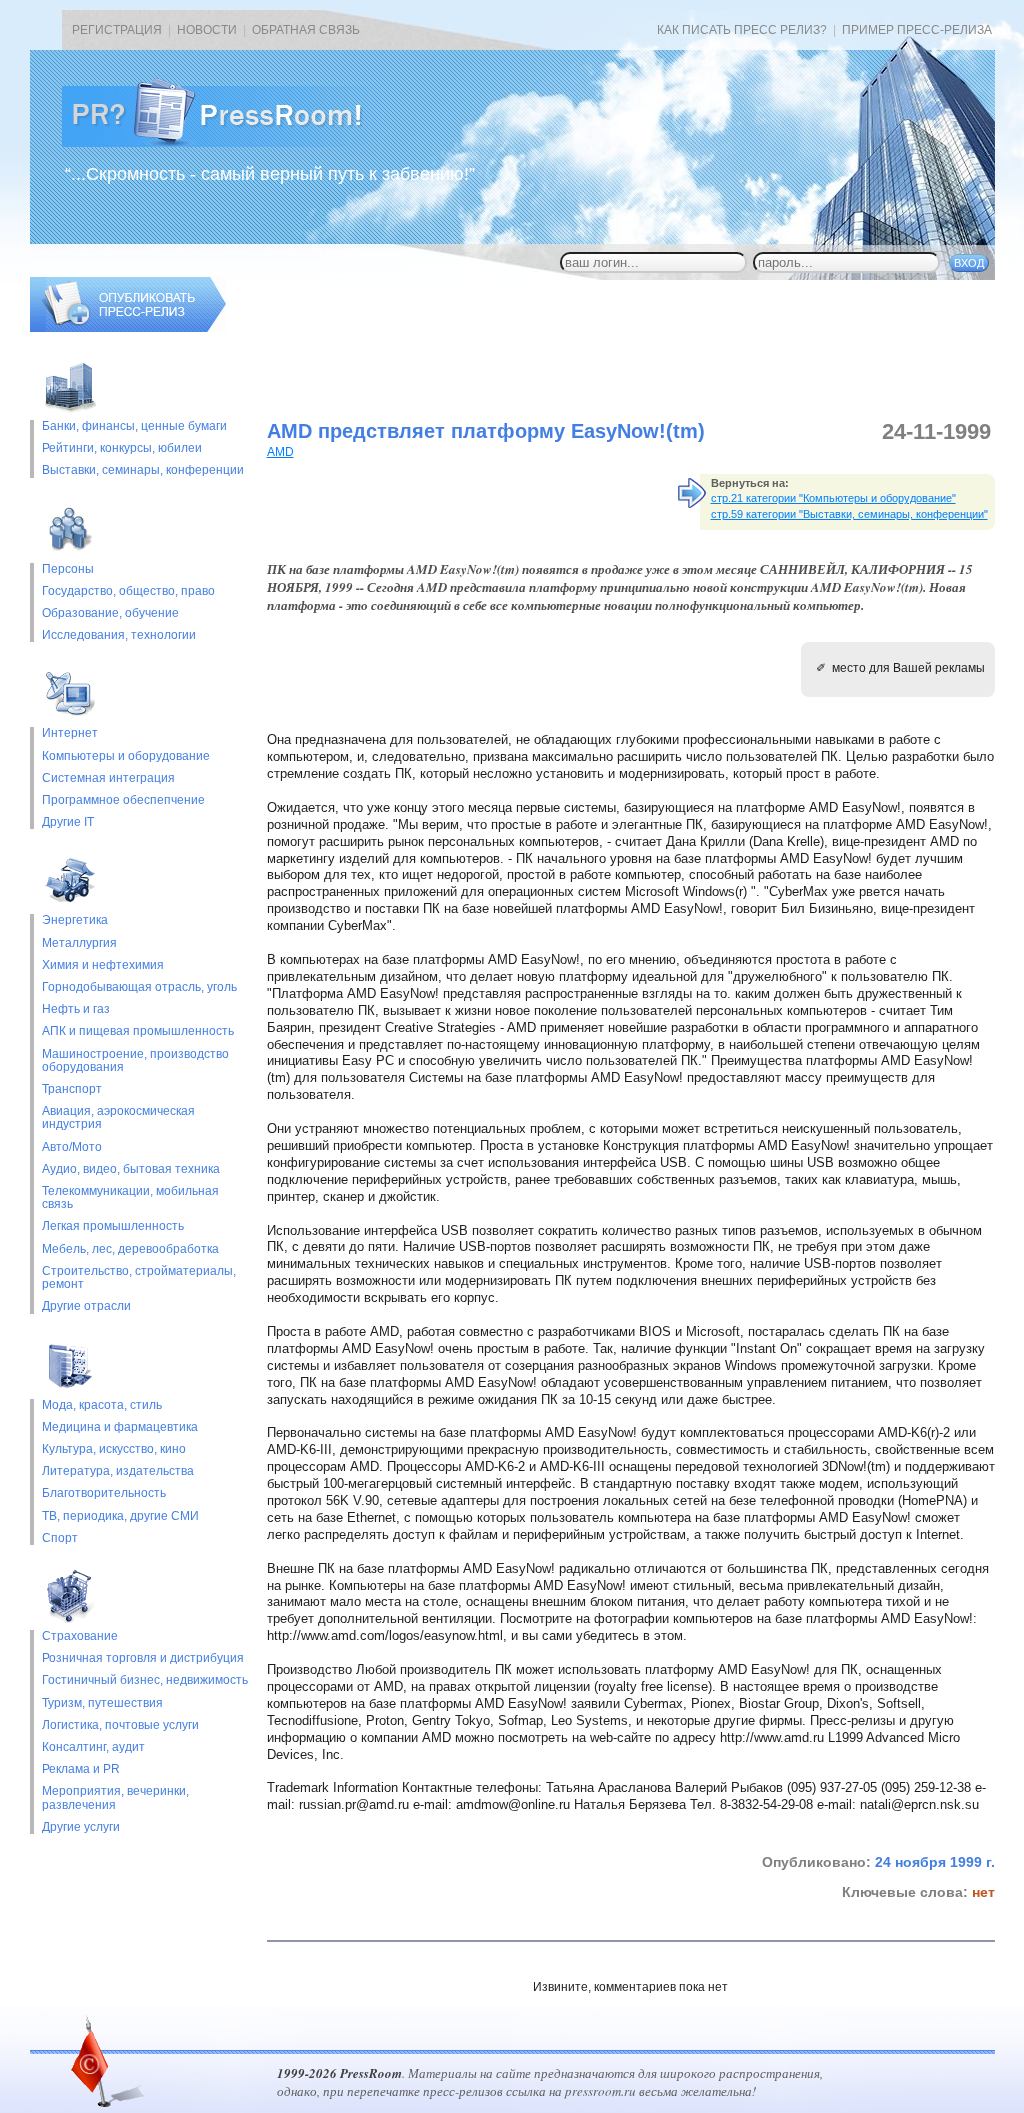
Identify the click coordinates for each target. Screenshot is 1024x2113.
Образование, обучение (110, 613)
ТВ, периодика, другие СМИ (120, 1516)
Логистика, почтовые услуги (120, 1725)
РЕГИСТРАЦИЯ (117, 30)
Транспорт (72, 1089)
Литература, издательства (118, 1471)
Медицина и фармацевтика (120, 1427)
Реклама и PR (81, 1769)
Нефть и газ (76, 1009)
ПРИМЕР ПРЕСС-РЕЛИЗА (917, 30)
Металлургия (79, 943)
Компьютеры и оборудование (126, 756)
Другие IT (68, 822)
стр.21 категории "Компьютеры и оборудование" (833, 498)
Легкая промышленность (113, 1226)
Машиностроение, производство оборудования (135, 1061)
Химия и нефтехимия (103, 965)
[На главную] (228, 143)
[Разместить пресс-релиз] (128, 328)
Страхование (80, 1636)
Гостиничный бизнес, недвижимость (145, 1680)
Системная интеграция (108, 778)
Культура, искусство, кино (114, 1449)
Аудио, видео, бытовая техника (131, 1169)
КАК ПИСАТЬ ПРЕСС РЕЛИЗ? (742, 30)
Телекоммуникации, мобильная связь (130, 1198)
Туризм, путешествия (102, 1703)
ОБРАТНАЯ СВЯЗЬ (306, 30)
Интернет (70, 733)
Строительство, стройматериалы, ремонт (139, 1278)
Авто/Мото (72, 1147)
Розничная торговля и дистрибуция (143, 1658)
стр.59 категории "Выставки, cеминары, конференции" (849, 514)
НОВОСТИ (207, 30)
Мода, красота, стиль (102, 1405)
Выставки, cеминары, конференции (143, 470)
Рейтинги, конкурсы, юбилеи (122, 448)
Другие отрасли (86, 1306)
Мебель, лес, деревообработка (130, 1249)
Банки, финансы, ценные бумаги (134, 426)
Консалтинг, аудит (93, 1747)
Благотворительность (104, 1493)
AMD (280, 452)
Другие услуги (81, 1827)
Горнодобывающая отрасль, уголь (139, 987)
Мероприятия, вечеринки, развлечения (115, 1798)
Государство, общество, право (128, 591)
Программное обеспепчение (123, 800)
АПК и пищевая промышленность (138, 1031)
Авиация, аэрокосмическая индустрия (118, 1118)
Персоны (68, 569)
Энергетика (75, 920)
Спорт (60, 1538)
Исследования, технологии (119, 635)
